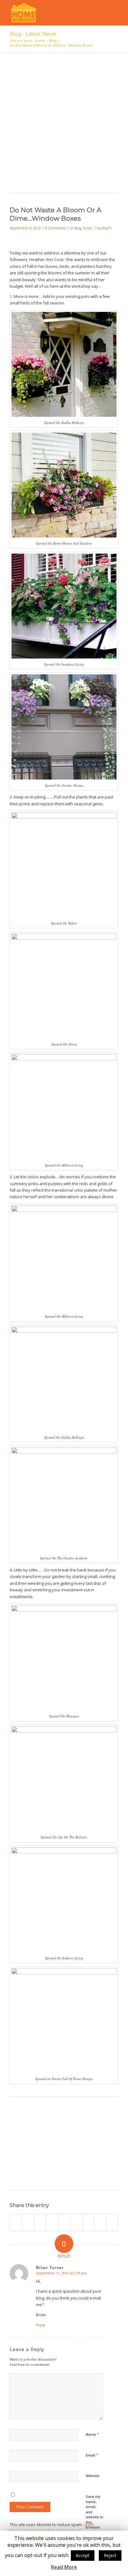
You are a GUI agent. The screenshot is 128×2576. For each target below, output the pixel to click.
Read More (64, 2567)
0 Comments (55, 228)
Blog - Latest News (33, 34)
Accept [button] (83, 2555)
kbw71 (107, 228)
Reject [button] (110, 2555)
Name (92, 2434)
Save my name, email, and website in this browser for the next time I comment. (94, 2522)
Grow (87, 228)
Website (93, 2476)
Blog (53, 40)
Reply (41, 2325)
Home (40, 40)
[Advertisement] (64, 126)
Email (92, 2455)
